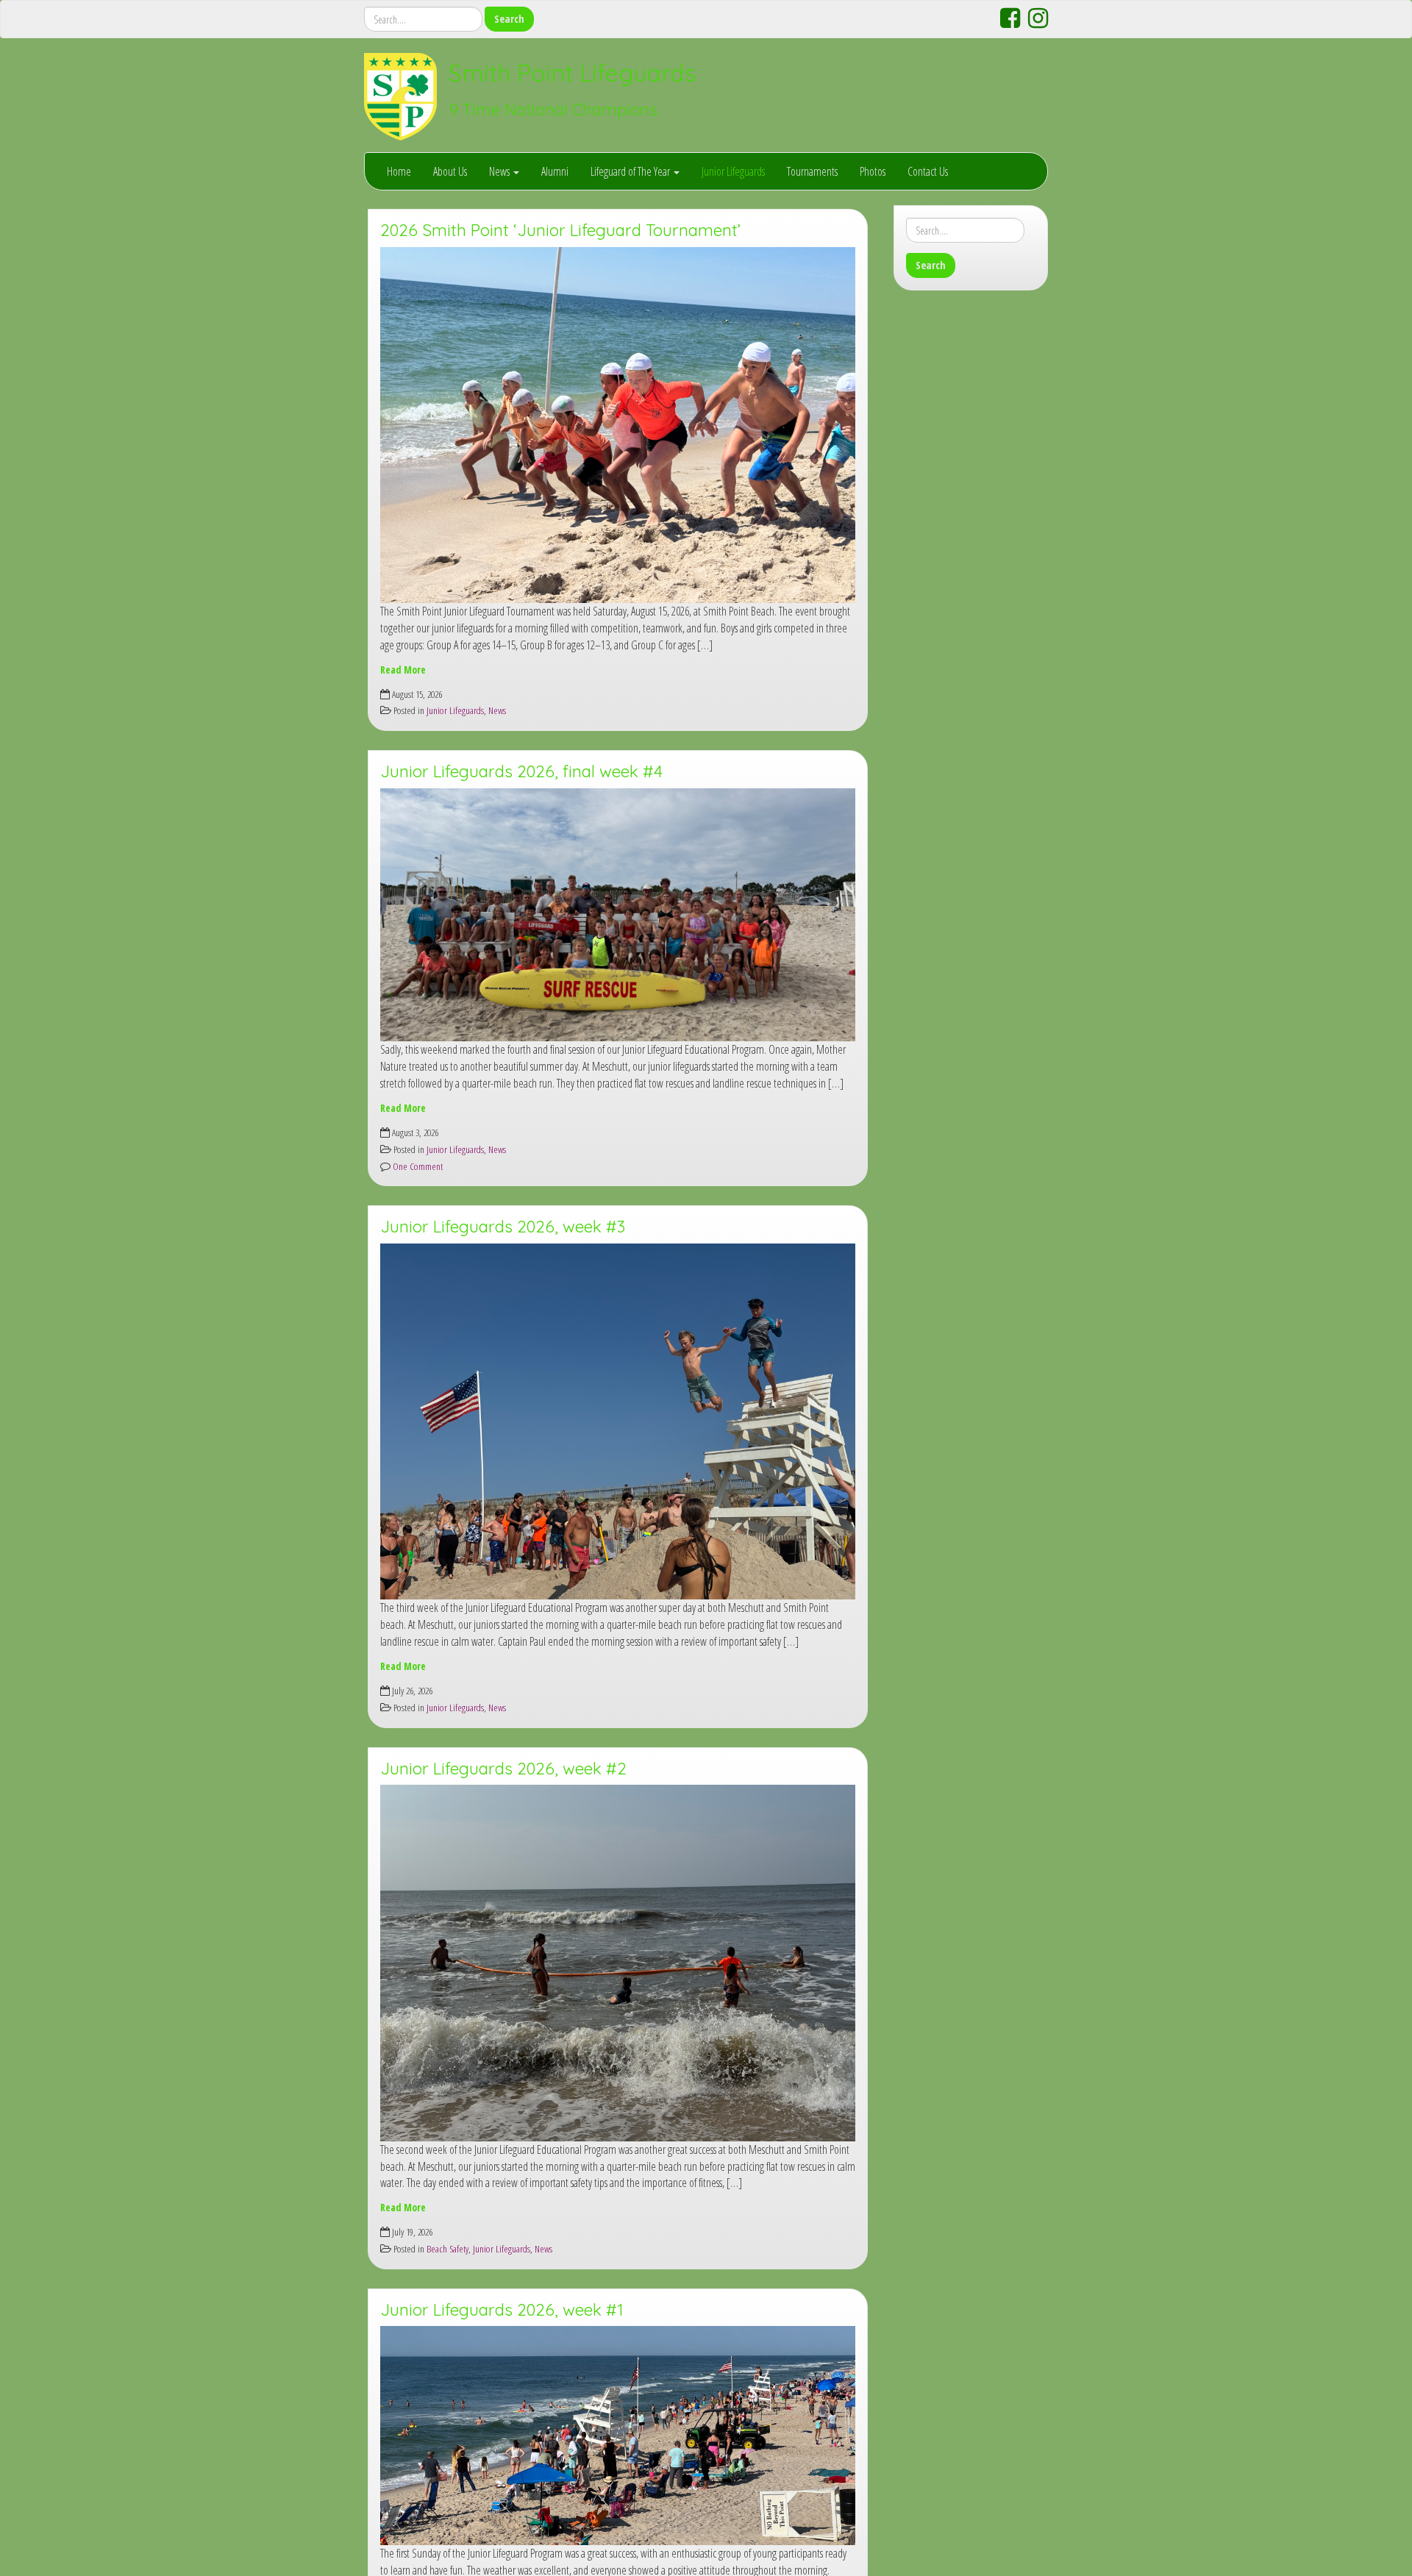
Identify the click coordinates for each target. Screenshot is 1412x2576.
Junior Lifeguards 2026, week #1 (502, 2310)
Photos (873, 171)
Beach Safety (448, 2248)
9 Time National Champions (553, 110)
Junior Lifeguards (733, 171)
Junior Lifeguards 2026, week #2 (503, 1769)
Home (399, 171)
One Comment (417, 1166)
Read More (403, 670)
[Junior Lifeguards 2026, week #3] (618, 1422)
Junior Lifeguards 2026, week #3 (503, 1227)
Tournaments (812, 171)
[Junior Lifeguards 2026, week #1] (618, 2436)
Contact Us (928, 171)
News (500, 171)
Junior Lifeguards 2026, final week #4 (521, 771)
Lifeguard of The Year (631, 171)
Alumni (555, 171)
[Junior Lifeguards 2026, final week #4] (618, 915)
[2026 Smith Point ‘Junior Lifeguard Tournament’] (618, 425)
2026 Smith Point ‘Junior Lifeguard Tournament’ (560, 230)
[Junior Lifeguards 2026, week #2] (618, 1963)
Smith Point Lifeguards (572, 73)
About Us (450, 171)
